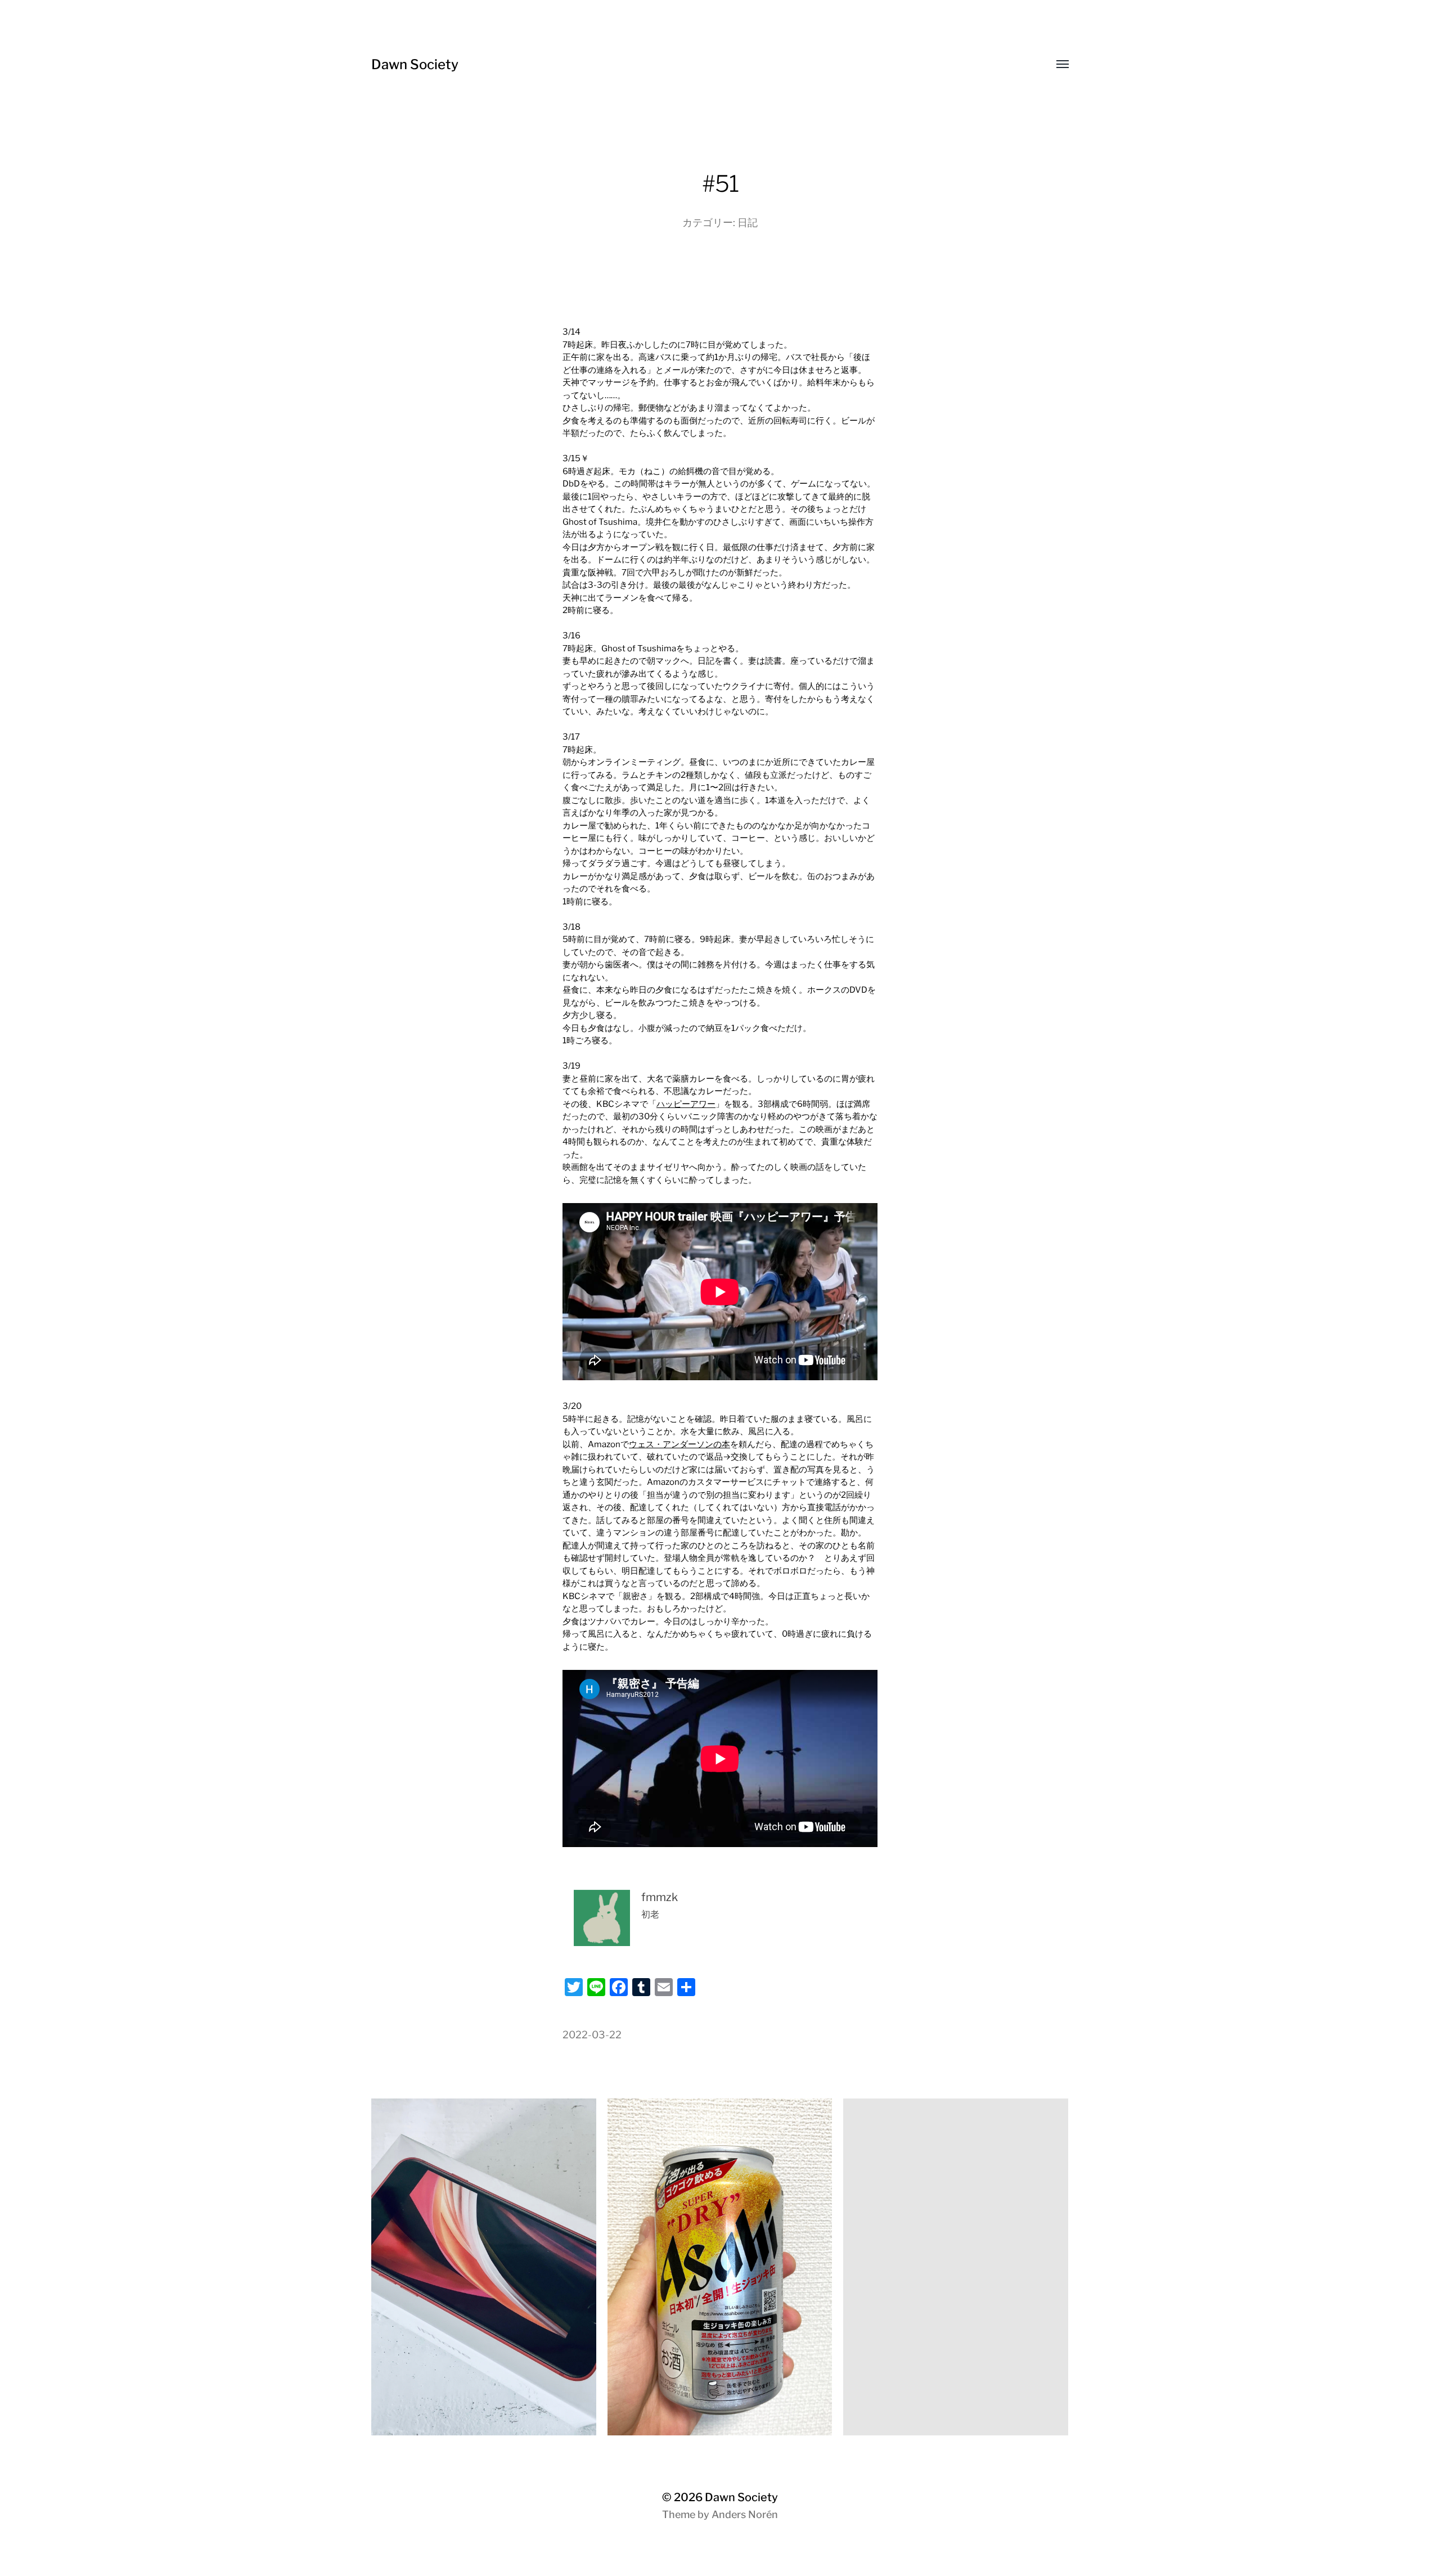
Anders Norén (745, 2514)
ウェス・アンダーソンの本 (679, 1444)
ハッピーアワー (686, 1104)
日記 (748, 222)
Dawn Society (415, 64)
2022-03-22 (592, 2035)
